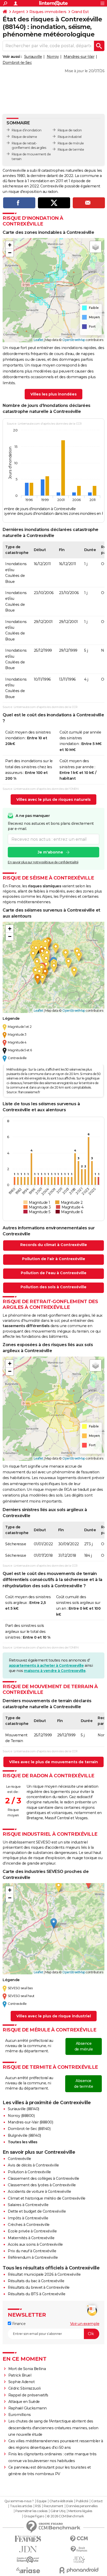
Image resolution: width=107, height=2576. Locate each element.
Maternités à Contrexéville (31, 2238)
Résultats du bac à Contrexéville (36, 2281)
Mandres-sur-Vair (79, 57)
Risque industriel (70, 137)
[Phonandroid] (79, 2570)
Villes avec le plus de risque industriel (54, 2016)
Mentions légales (80, 2511)
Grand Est (80, 12)
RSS (38, 2506)
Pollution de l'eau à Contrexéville (54, 1273)
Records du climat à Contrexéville (54, 1245)
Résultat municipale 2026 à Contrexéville (44, 2274)
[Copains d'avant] (28, 2560)
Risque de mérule (71, 143)
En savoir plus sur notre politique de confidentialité (43, 862)
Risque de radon (70, 130)
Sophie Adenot (22, 2382)
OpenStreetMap (74, 340)
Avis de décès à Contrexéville (33, 2165)
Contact (97, 2501)
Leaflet (39, 340)
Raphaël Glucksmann (28, 2408)
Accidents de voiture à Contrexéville (39, 2192)
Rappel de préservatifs (28, 2395)
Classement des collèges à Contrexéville (44, 2178)
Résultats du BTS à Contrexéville (36, 2294)
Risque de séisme (24, 137)
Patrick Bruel (20, 2375)
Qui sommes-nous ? (19, 2501)
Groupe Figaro (34, 2516)
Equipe (42, 2501)
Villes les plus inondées (53, 394)
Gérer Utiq (58, 2511)
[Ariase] (28, 2570)
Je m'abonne (50, 852)
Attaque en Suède (24, 2402)
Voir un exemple (85, 2324)
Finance (18, 2324)
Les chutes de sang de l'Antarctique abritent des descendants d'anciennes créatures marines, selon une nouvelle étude (53, 2428)
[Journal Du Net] (28, 2549)
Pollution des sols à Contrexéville (53, 1287)
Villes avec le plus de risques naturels (53, 799)
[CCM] (79, 2539)
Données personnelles (82, 2506)
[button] (10, 245)
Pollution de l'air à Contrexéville (54, 1259)
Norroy (53, 57)
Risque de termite (71, 149)
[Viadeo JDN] (79, 2560)
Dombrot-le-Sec (17, 63)
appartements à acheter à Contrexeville (46, 1665)
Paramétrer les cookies (31, 2511)
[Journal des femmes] (28, 2539)
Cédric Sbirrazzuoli (25, 2388)
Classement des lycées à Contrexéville (42, 2185)
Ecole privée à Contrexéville (32, 2231)
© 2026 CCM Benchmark (65, 2516)
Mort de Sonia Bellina (27, 2369)
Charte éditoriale (61, 2501)
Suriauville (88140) (24, 2109)
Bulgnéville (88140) (24, 2135)
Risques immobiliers (48, 12)
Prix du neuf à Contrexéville (32, 2251)
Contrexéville (19, 2159)
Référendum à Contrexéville (33, 2257)
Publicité (82, 2501)
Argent (18, 12)
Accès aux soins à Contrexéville (35, 2244)
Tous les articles (21, 2506)
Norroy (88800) (21, 2116)
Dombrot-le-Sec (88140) (29, 2129)
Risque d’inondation (27, 130)
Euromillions (20, 2415)
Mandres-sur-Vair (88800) (30, 2122)
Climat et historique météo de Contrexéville (47, 2198)
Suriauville (33, 57)
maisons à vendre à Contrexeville (55, 1671)
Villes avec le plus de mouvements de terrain (53, 1762)
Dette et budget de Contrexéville (37, 2211)
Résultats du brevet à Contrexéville (39, 2287)
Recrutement (53, 2506)
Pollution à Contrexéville (29, 2172)
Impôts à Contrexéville (28, 2218)
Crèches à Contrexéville (29, 2225)
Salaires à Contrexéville (28, 2205)
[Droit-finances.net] (79, 2549)
